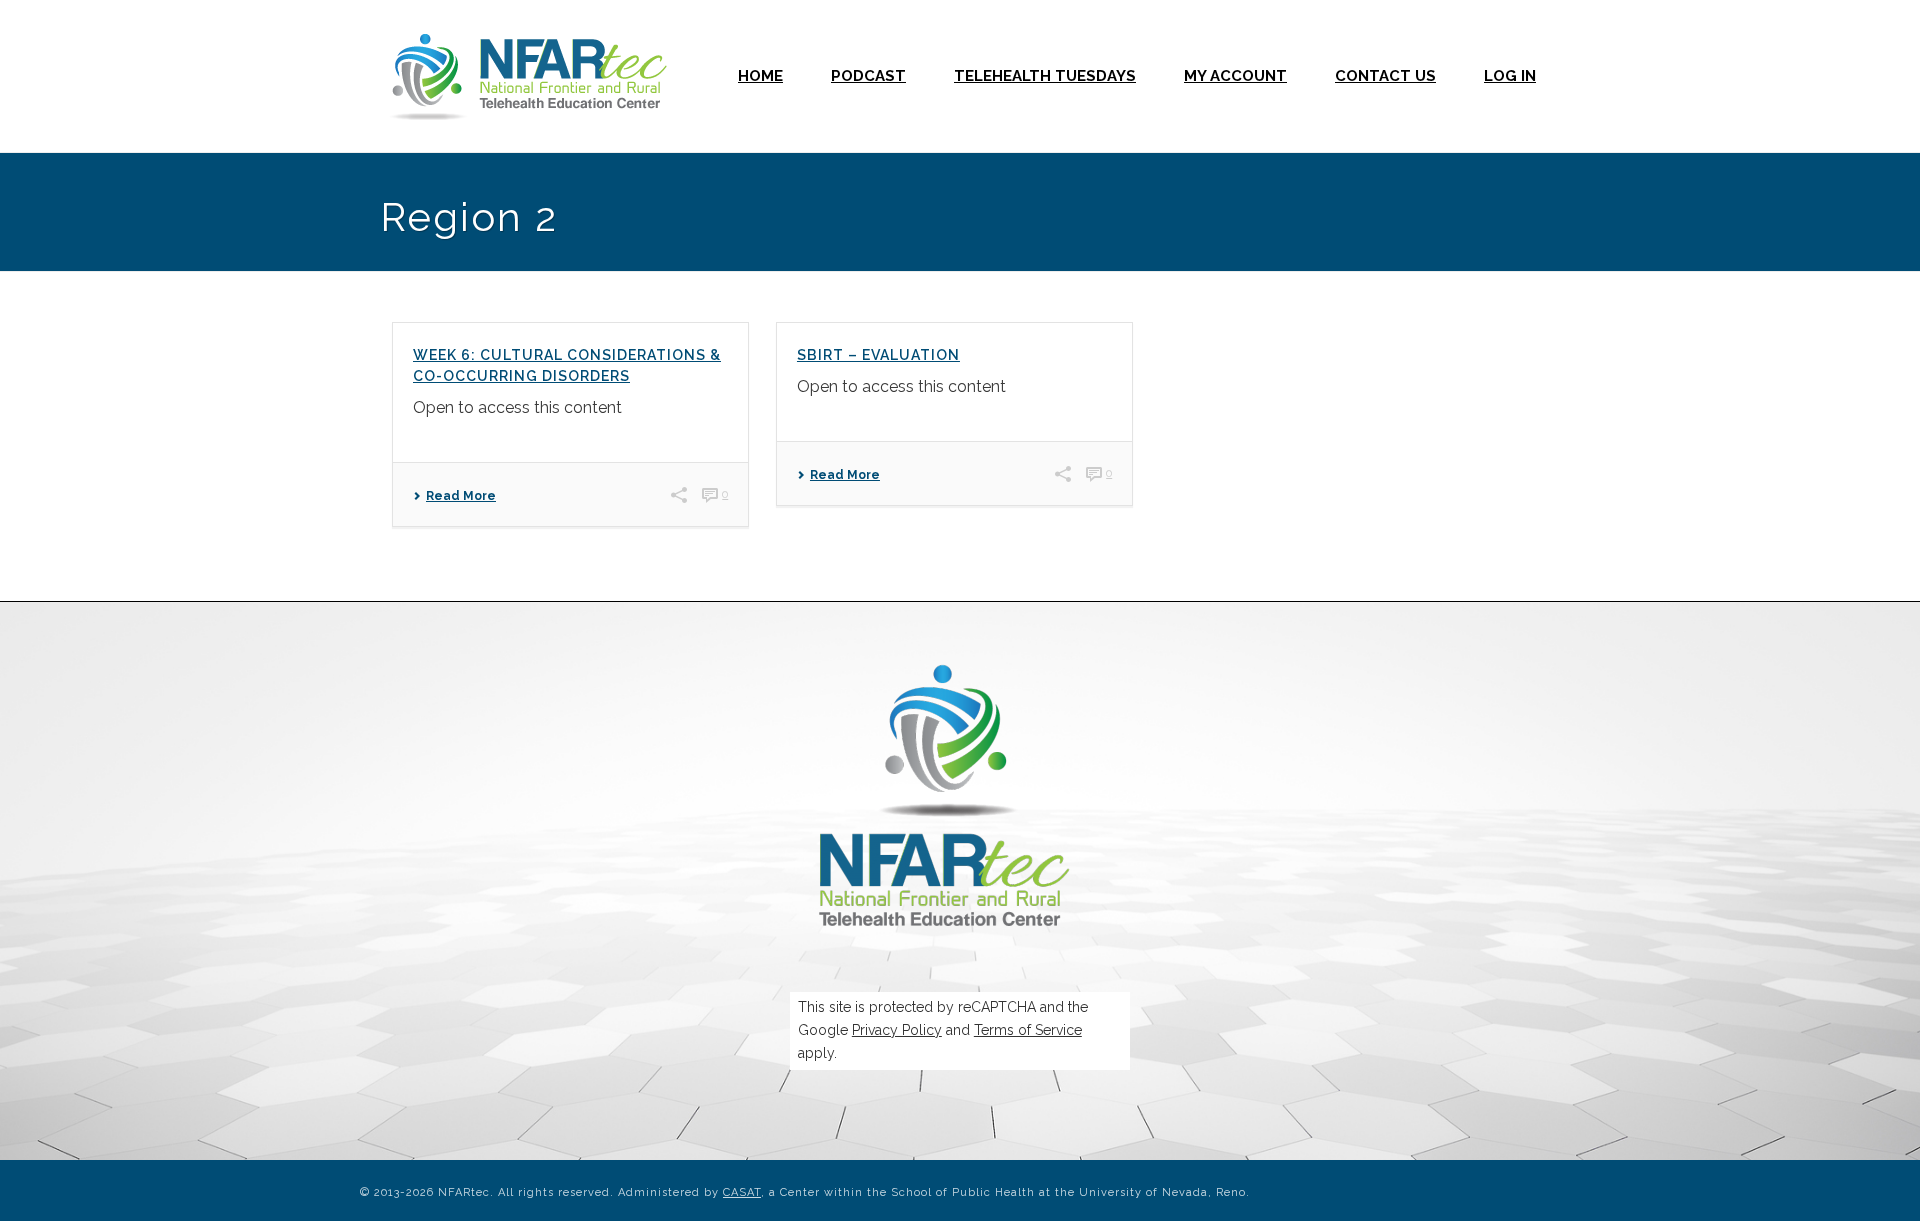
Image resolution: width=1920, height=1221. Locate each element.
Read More (461, 496)
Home (760, 76)
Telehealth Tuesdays (1045, 76)
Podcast (868, 76)
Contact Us (1385, 76)
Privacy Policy (897, 1030)
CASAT (742, 1192)
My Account (1235, 76)
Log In (1510, 76)
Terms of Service (1028, 1030)
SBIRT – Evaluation (878, 355)
